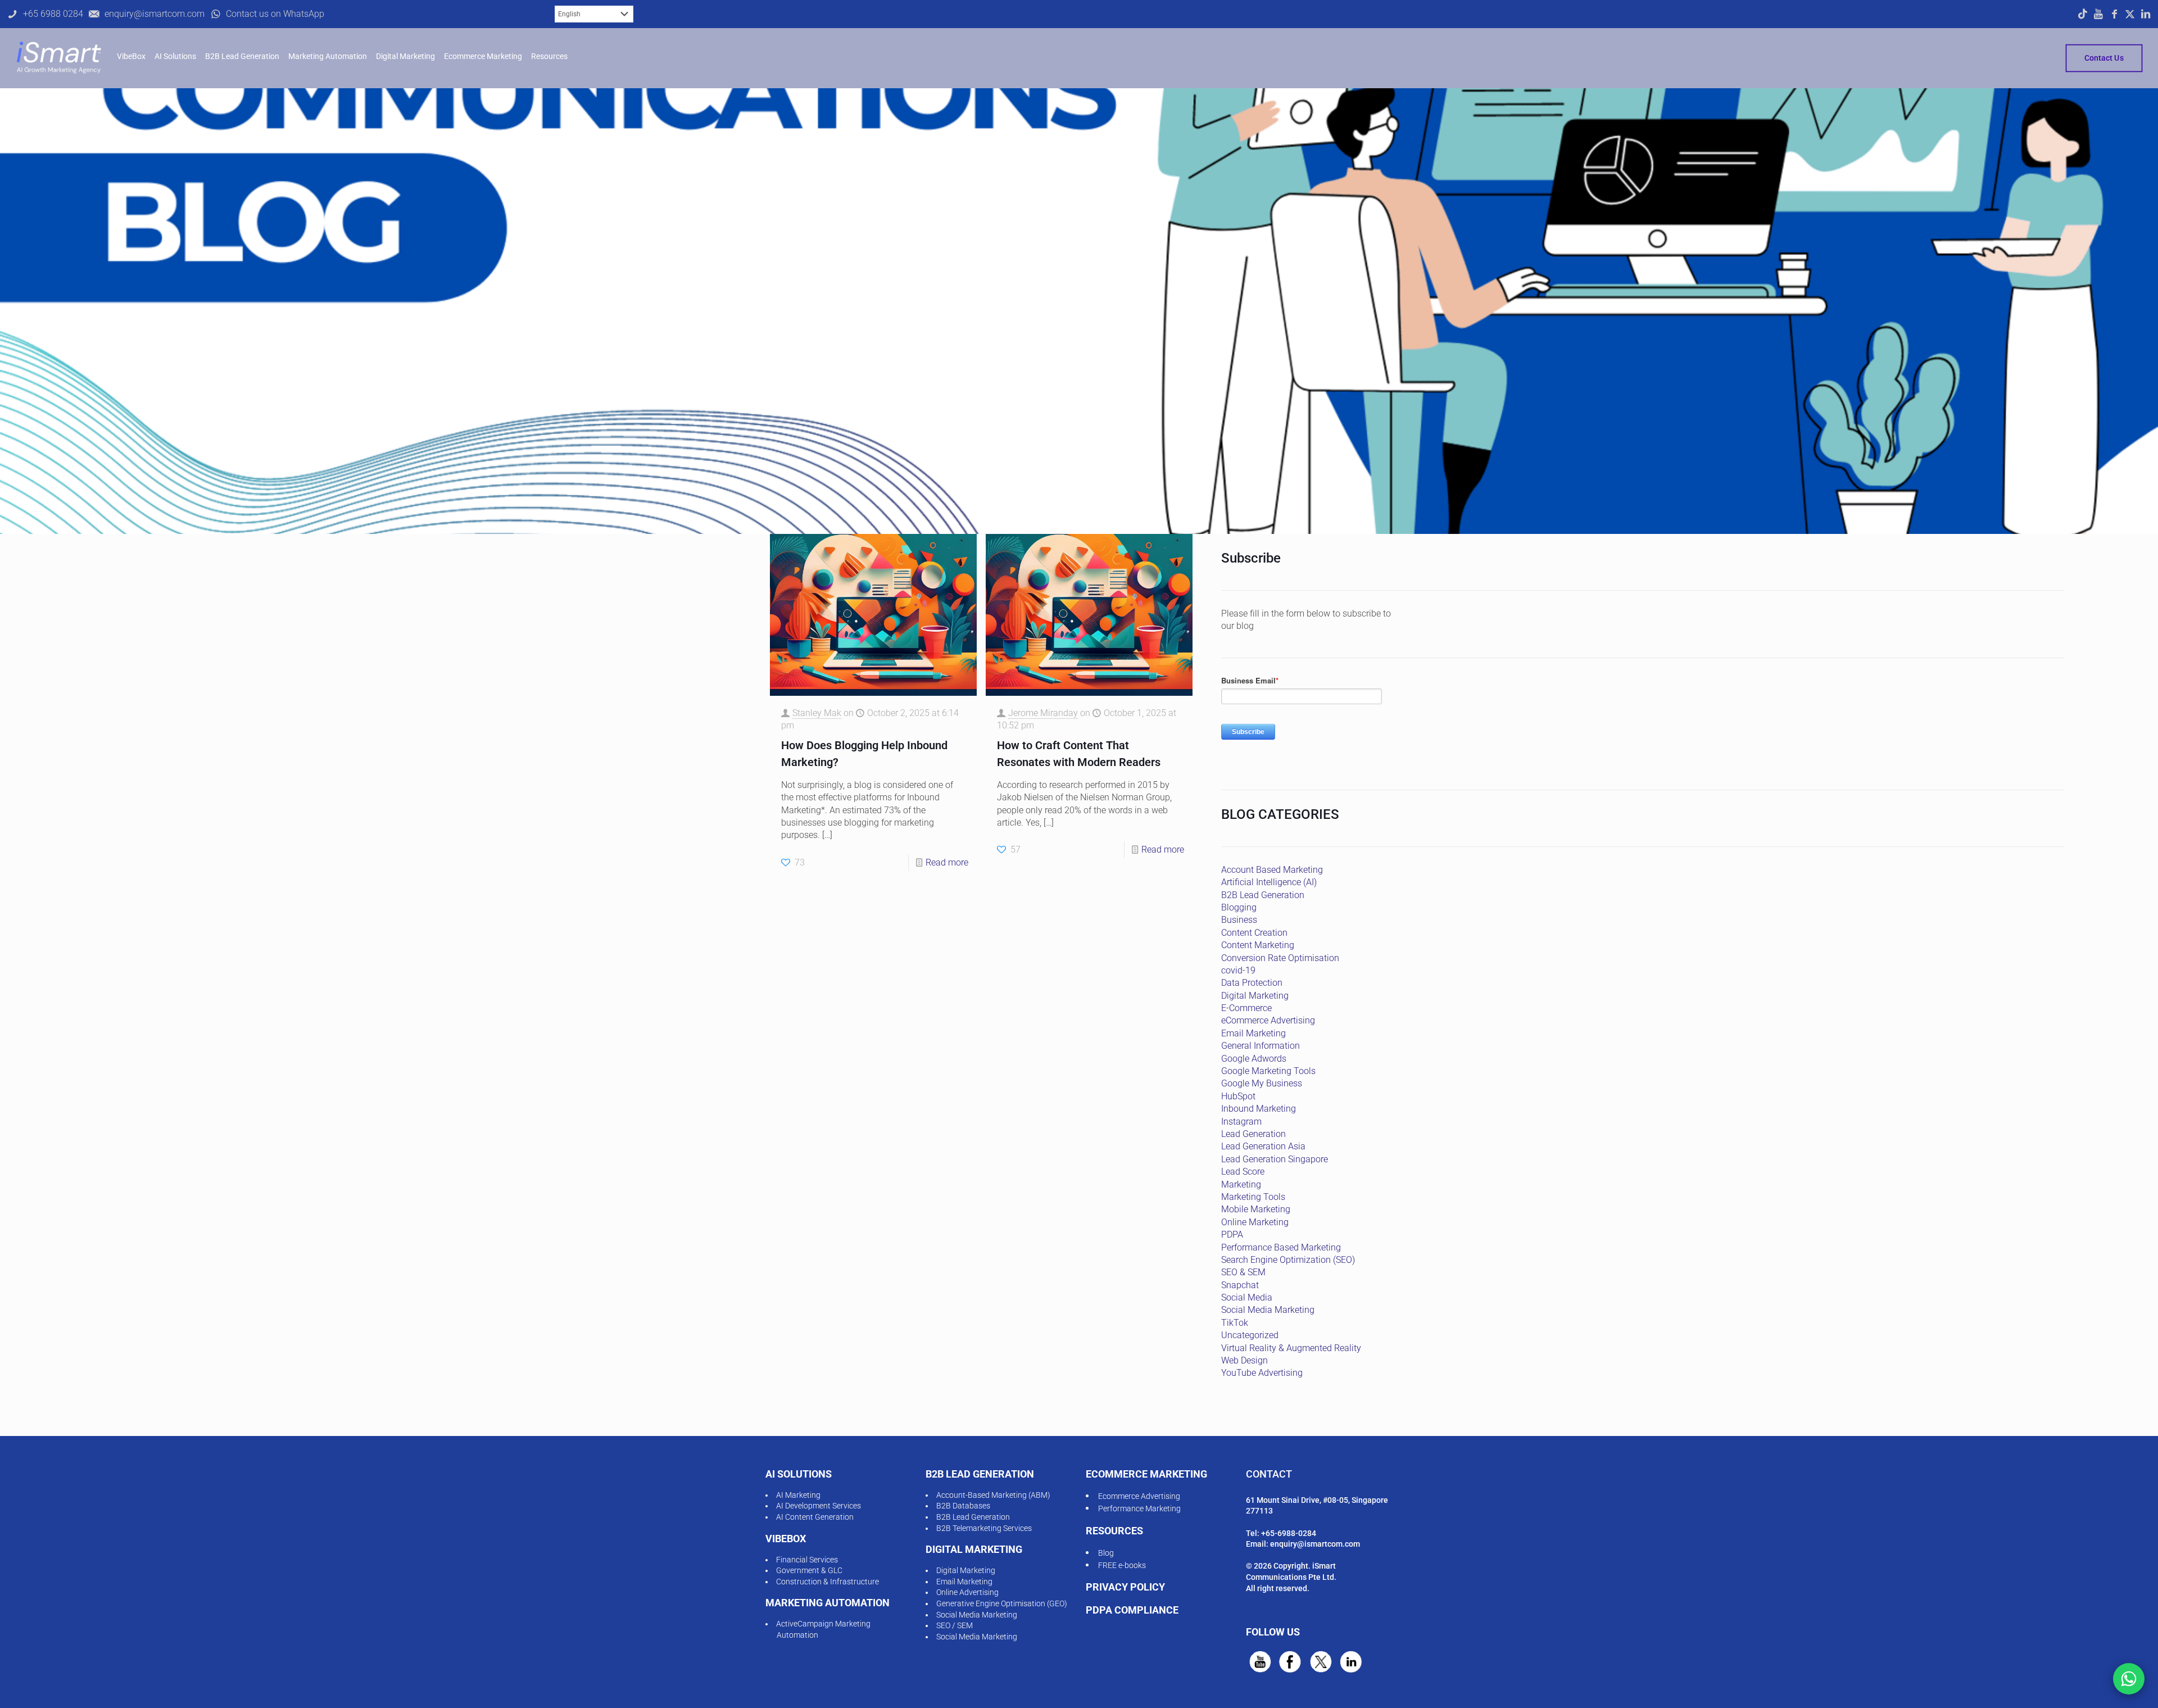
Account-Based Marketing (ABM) (993, 1495)
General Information (1261, 1046)
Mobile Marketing (1256, 1209)
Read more (947, 862)
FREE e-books (1122, 1565)
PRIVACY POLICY (1125, 1587)
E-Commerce (1246, 1008)
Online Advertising (967, 1592)
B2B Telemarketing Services (984, 1528)
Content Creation (1254, 933)
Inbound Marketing (1259, 1109)
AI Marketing (798, 1495)
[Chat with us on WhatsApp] (2129, 1679)
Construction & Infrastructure (828, 1582)
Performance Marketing (1139, 1508)
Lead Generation (1253, 1134)
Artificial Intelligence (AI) (1269, 882)
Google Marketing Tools (1268, 1071)
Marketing (1241, 1184)
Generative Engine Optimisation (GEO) (1002, 1603)
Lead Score (1243, 1172)
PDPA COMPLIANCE (1132, 1610)
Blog (1106, 1553)
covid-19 (1238, 970)
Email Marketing (1253, 1033)
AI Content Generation (815, 1517)
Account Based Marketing (1272, 870)
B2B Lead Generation (1263, 895)
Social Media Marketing (1268, 1310)
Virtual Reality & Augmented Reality (1291, 1348)
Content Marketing (1258, 945)
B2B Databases (963, 1506)
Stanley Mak (817, 713)
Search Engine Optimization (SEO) (1288, 1260)
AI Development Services (819, 1506)
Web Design (1245, 1360)
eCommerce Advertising (1268, 1020)
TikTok (1235, 1323)
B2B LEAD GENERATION (980, 1474)
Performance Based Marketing (1281, 1247)
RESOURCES (1114, 1531)
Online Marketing (1255, 1222)
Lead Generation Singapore (1275, 1159)
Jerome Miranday (1043, 713)
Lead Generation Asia (1263, 1146)
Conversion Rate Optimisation (1280, 958)
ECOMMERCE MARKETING (1146, 1474)
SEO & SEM (1243, 1272)
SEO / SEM (955, 1625)
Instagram (1241, 1122)
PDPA (1232, 1234)
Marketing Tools (1253, 1197)
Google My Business (1262, 1083)
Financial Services (807, 1560)
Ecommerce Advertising (1139, 1496)
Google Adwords (1254, 1059)
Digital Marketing (1255, 996)
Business (1239, 920)
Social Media (1247, 1297)
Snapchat (1240, 1285)
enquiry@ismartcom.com (1315, 1544)
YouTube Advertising (1262, 1373)
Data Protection (1252, 983)
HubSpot (1238, 1096)
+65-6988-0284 (1289, 1533)
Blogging (1239, 907)
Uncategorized (1250, 1335)
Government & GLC (809, 1570)
